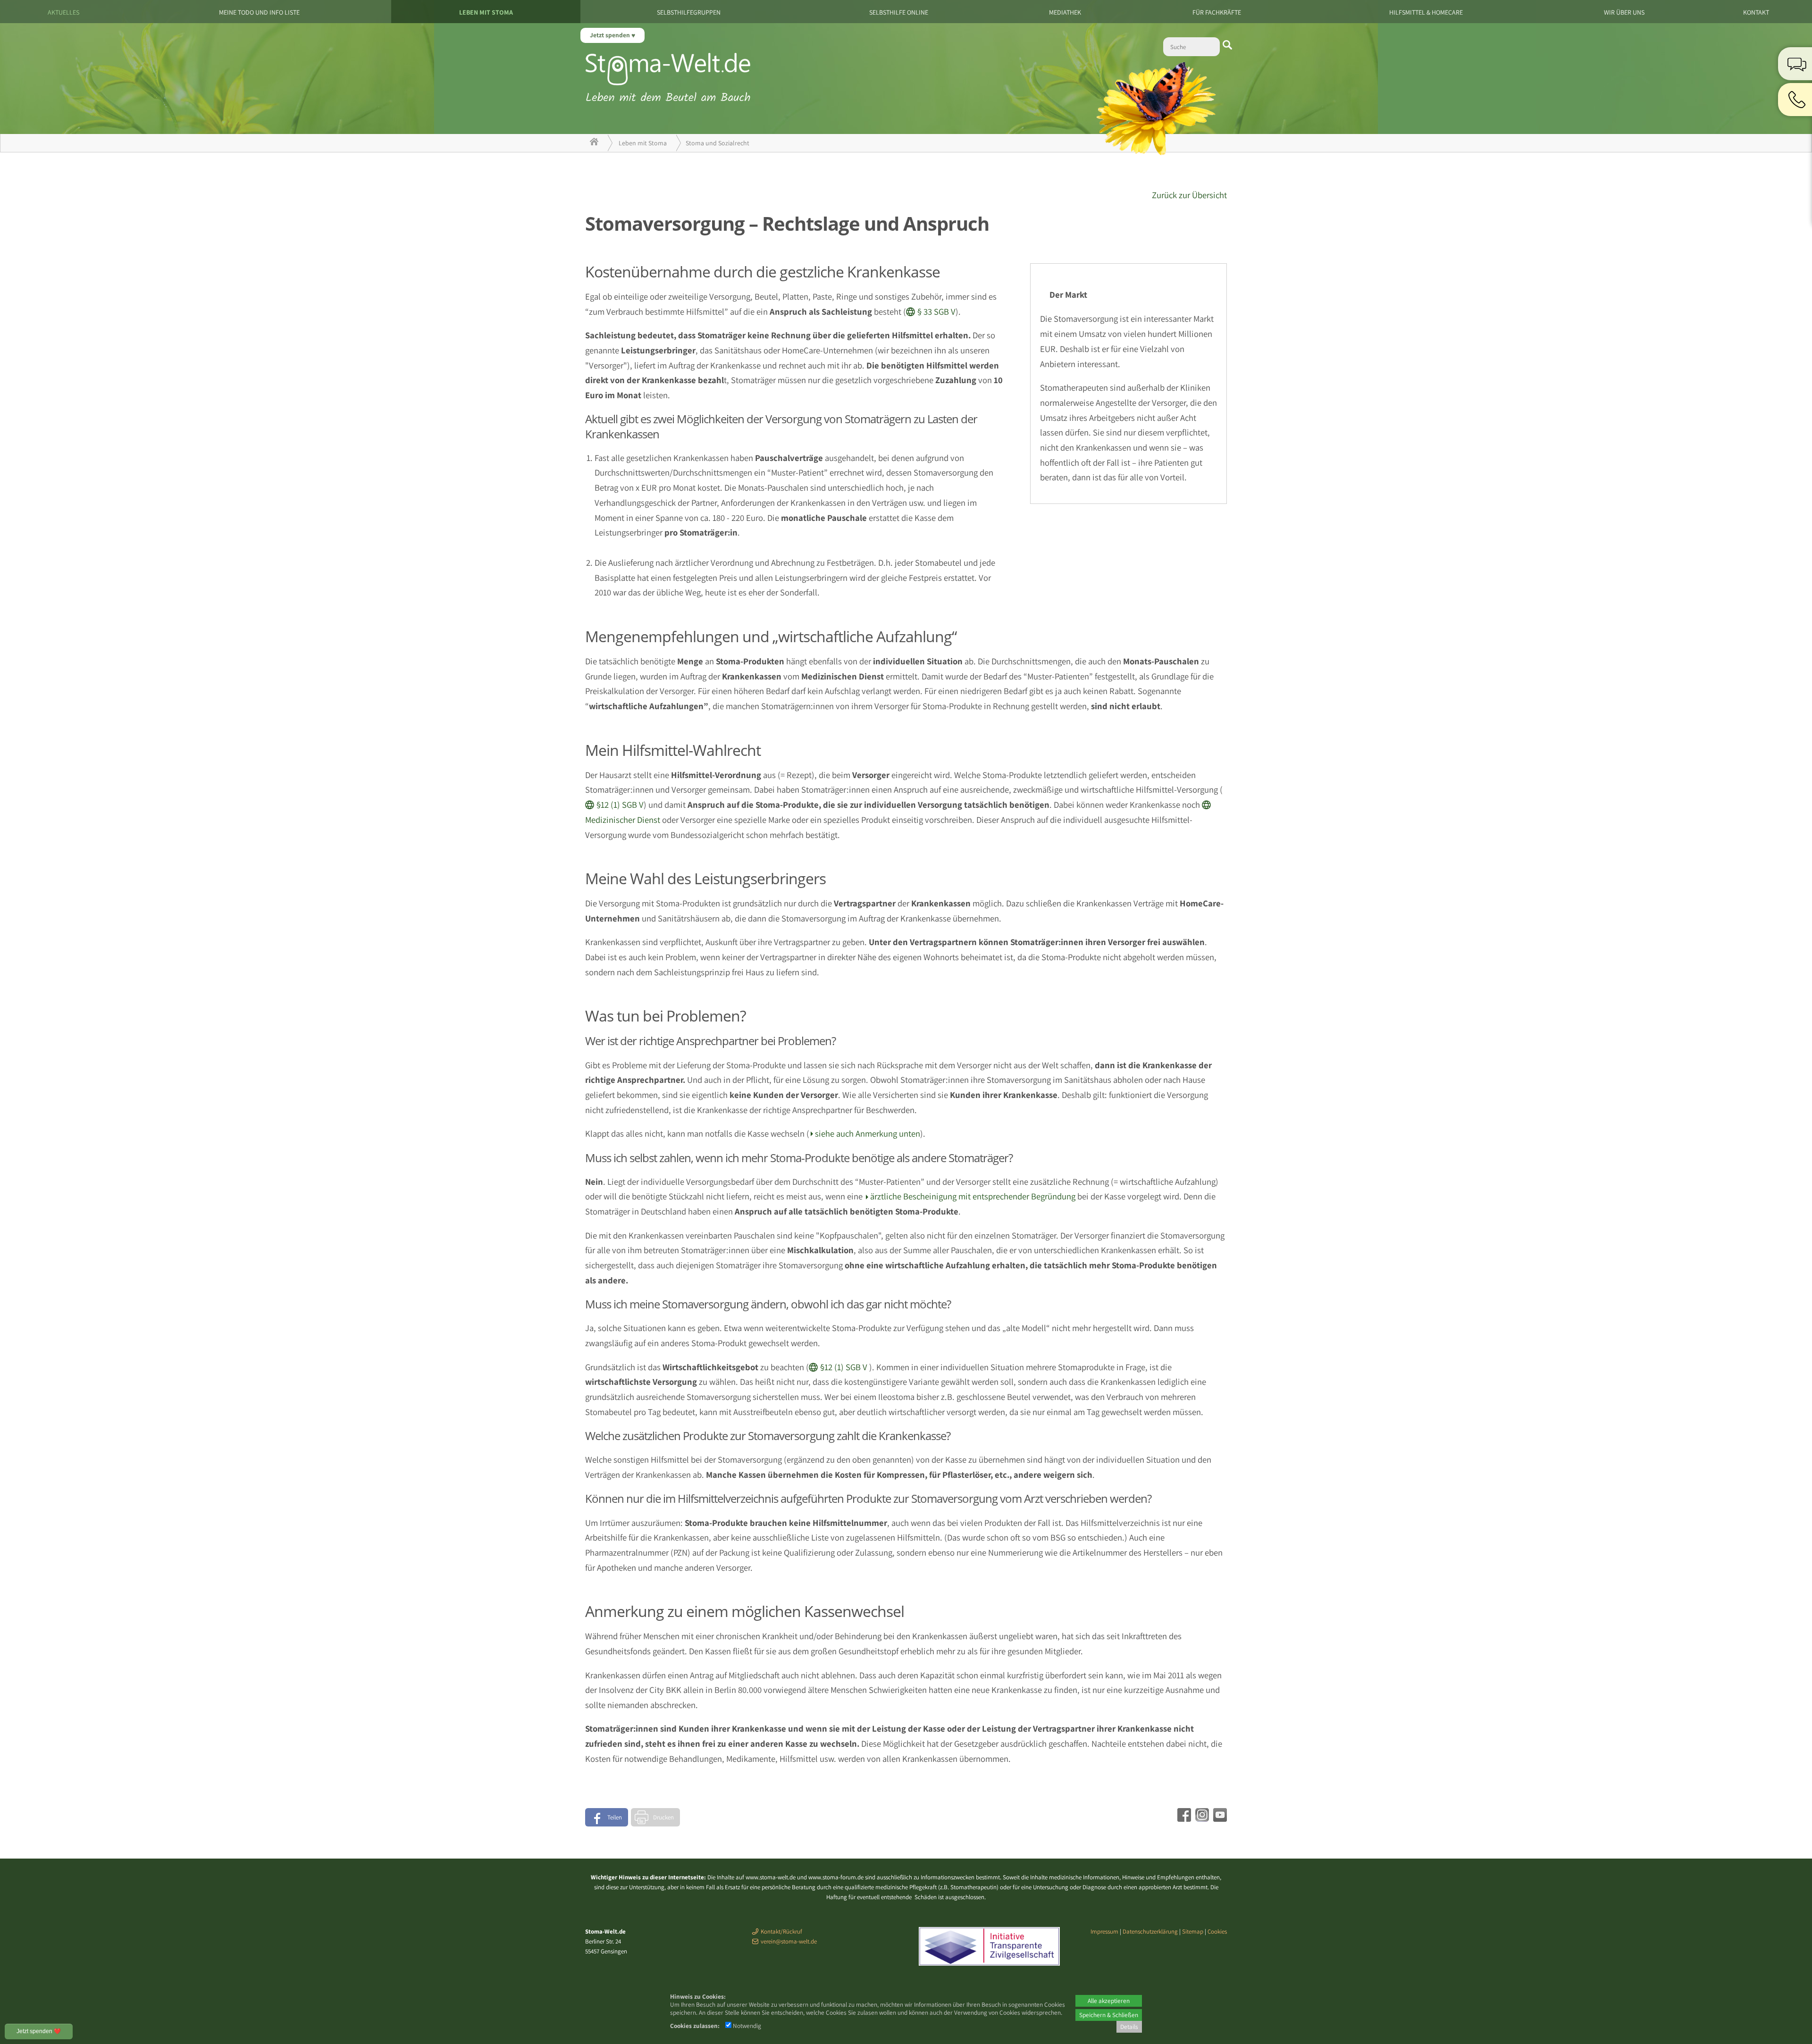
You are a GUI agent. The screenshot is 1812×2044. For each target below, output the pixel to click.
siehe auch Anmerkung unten (868, 1133)
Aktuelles (63, 12)
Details (1129, 2027)
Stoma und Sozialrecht (717, 143)
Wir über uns (1624, 12)
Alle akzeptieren (1109, 2001)
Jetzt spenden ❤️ (39, 2031)
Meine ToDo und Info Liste (259, 12)
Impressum (1104, 1931)
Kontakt (1756, 12)
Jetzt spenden (611, 35)
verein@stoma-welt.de (789, 1941)
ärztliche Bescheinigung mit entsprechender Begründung (973, 1196)
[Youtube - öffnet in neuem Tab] (1219, 1818)
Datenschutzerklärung (1150, 1931)
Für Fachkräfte (1217, 12)
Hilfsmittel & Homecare (1426, 12)
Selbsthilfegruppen (689, 12)
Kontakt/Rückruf (781, 1931)
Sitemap (1193, 1931)
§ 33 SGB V (936, 311)
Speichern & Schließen (1109, 2015)
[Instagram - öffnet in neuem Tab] (1201, 1818)
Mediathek (1065, 12)
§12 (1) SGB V (620, 804)
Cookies (1217, 1931)
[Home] (594, 143)
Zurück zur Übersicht (1189, 195)
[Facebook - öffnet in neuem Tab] (1183, 1818)
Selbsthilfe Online (899, 12)
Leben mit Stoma (486, 12)
